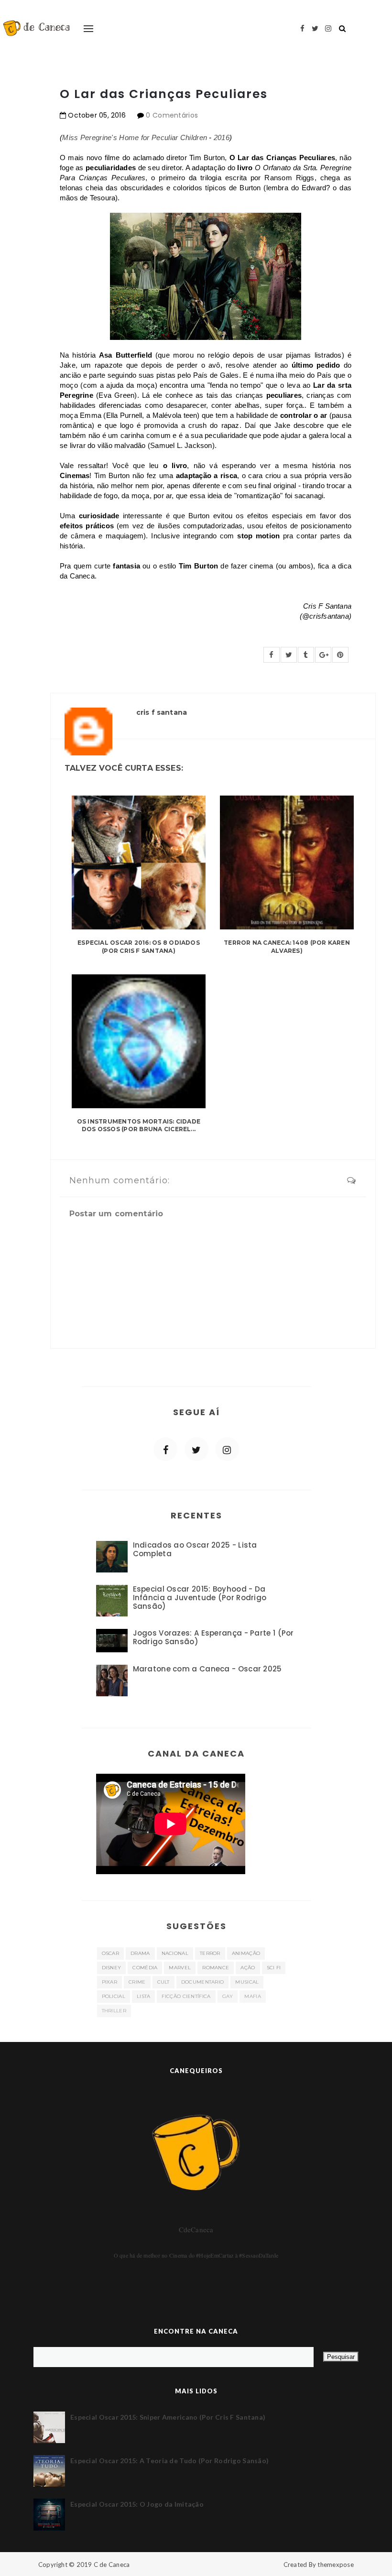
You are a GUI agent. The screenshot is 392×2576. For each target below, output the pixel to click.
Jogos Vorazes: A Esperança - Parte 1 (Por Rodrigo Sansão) (213, 1637)
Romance (216, 1968)
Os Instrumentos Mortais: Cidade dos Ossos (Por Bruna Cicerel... (139, 1125)
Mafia (253, 1996)
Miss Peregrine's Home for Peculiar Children (135, 137)
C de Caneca (112, 2565)
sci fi (274, 1968)
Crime (137, 1982)
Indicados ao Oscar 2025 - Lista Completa (195, 1549)
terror (210, 1953)
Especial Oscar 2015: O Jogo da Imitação (137, 2504)
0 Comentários (172, 115)
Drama (140, 1953)
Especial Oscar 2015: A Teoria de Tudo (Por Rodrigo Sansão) (169, 2461)
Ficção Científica (186, 1996)
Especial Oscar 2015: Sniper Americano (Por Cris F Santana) (168, 2417)
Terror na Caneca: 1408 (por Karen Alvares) (287, 947)
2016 (222, 137)
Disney (112, 1968)
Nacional (175, 1953)
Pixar (110, 1982)
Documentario (203, 1982)
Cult (163, 1982)
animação (246, 1953)
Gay (228, 1996)
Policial (114, 1996)
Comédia (145, 1968)
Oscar (111, 1953)
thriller (114, 2011)
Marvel (180, 1968)
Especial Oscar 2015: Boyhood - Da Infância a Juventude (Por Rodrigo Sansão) (200, 1598)
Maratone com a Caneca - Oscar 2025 (207, 1669)
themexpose (336, 2565)
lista (144, 1996)
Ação (248, 1968)
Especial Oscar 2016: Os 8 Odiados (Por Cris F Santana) (139, 947)
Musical (247, 1982)
